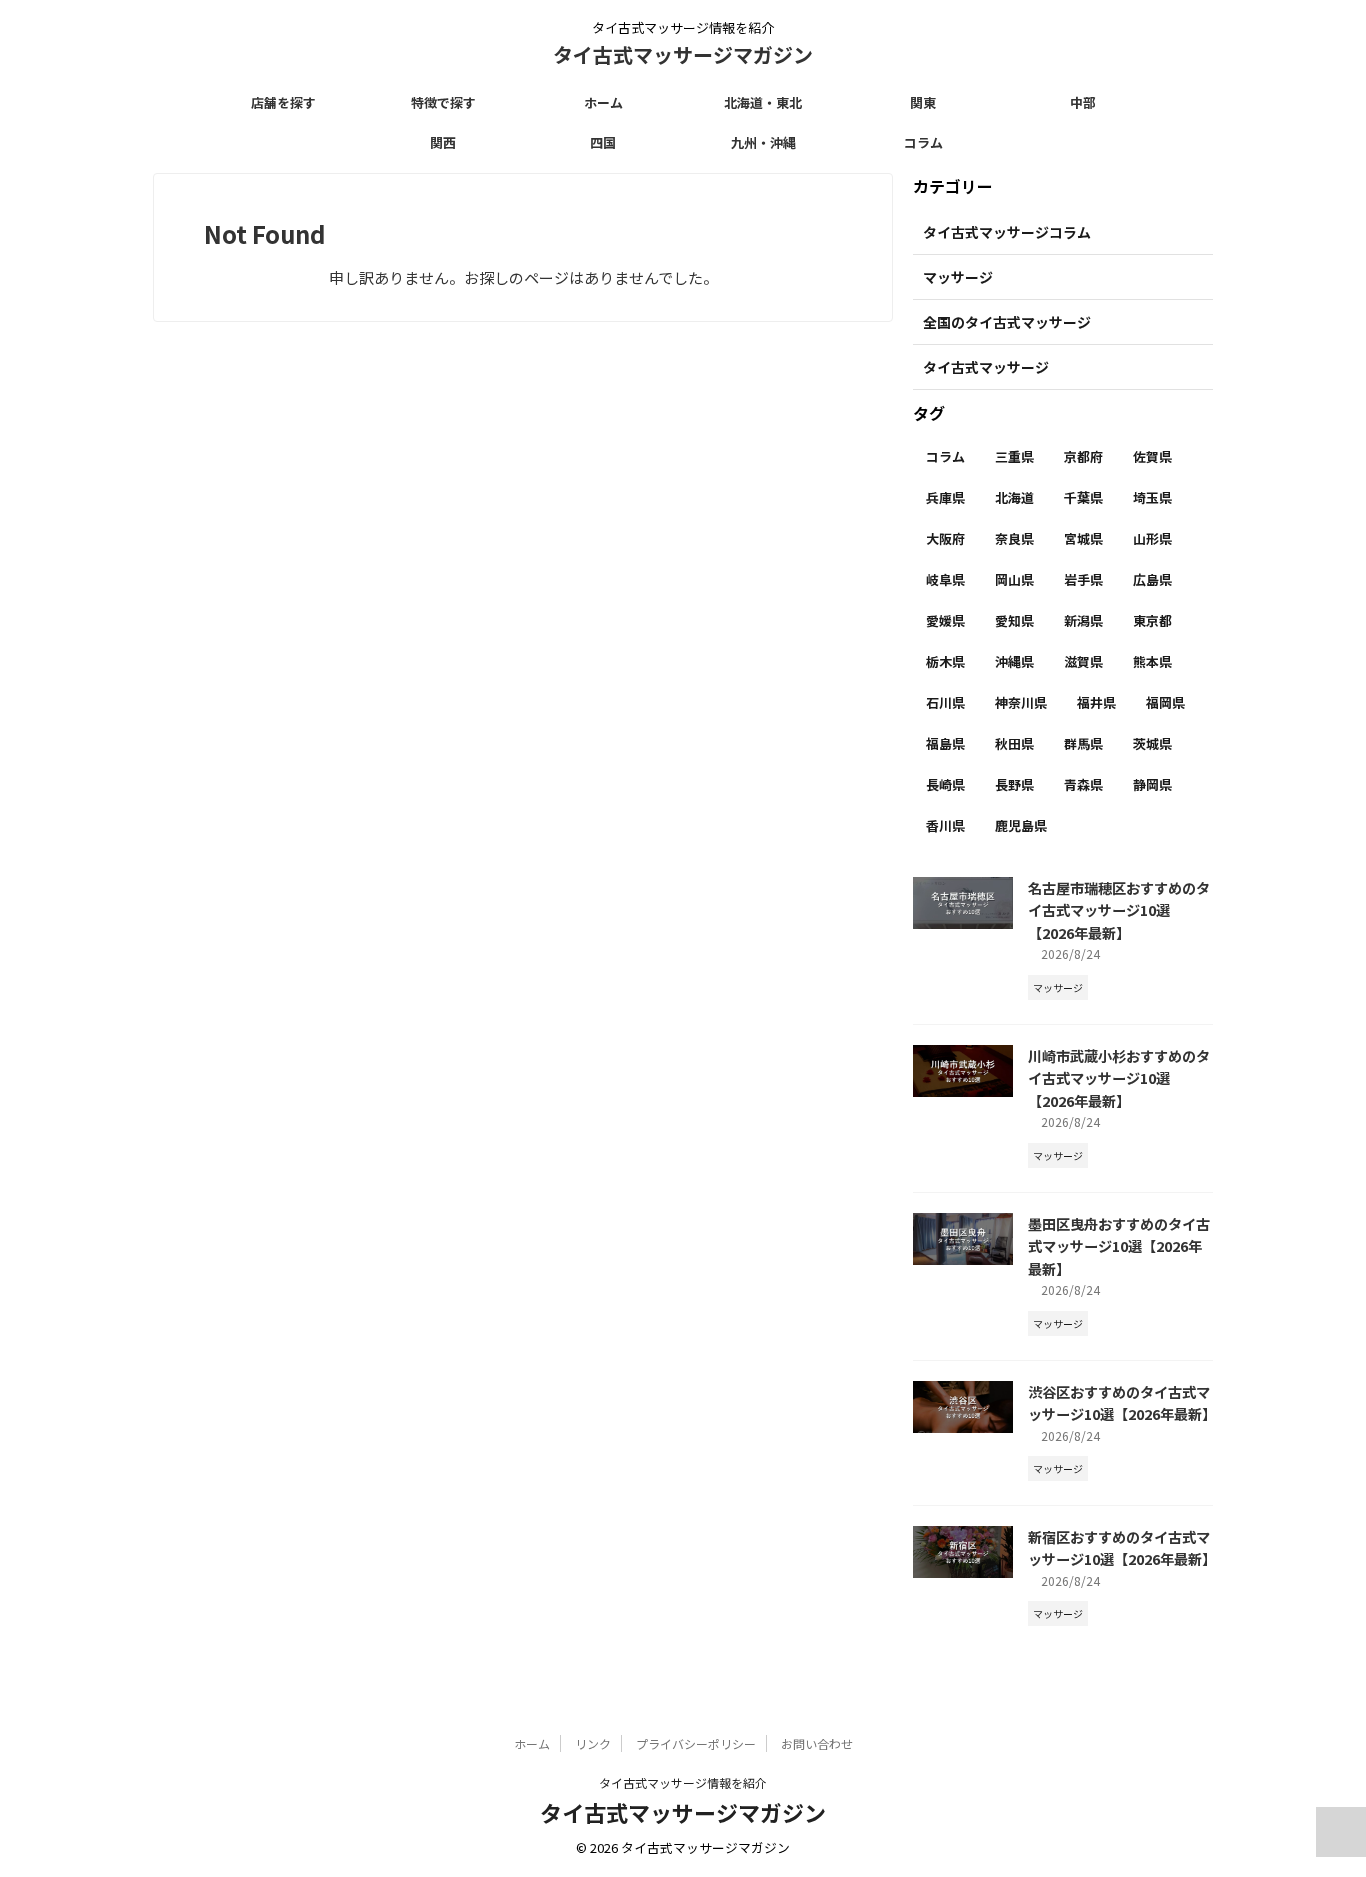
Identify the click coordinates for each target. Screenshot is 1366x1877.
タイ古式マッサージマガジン (683, 54)
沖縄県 (1014, 661)
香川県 (945, 825)
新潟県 (1083, 620)
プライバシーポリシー (696, 1743)
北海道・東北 (763, 102)
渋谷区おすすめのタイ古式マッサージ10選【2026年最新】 (1122, 1403)
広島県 (1152, 579)
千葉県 (1083, 497)
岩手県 (1083, 579)
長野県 (1014, 784)
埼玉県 (1152, 497)
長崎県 (945, 784)
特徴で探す (443, 102)
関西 (443, 142)
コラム (923, 142)
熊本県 (1152, 661)
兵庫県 (945, 497)
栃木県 (945, 661)
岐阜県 (945, 579)
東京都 (1152, 620)
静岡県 (1152, 784)
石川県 (945, 702)
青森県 (1083, 784)
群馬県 (1083, 743)
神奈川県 (1021, 702)
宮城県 (1083, 538)
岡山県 (1014, 579)
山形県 (1152, 538)
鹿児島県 (1021, 825)
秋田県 (1014, 743)
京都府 (1083, 456)
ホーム (603, 102)
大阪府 (945, 538)
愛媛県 (945, 620)
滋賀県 (1083, 661)
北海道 (1014, 497)
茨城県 (1152, 743)
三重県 (1014, 456)
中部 (1083, 102)
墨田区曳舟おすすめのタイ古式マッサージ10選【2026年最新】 (1119, 1246)
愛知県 (1014, 620)
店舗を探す (283, 102)
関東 (923, 102)
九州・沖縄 (763, 142)
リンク (593, 1743)
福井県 (1096, 702)
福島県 (945, 743)
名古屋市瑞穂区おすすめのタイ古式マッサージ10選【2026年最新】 (1119, 910)
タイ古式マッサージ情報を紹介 (683, 1782)
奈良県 (1014, 538)
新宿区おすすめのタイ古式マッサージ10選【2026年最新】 (1122, 1548)
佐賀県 (1152, 456)
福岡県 (1165, 702)
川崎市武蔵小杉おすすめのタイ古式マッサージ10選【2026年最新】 (1119, 1078)
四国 (603, 142)
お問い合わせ (817, 1743)
